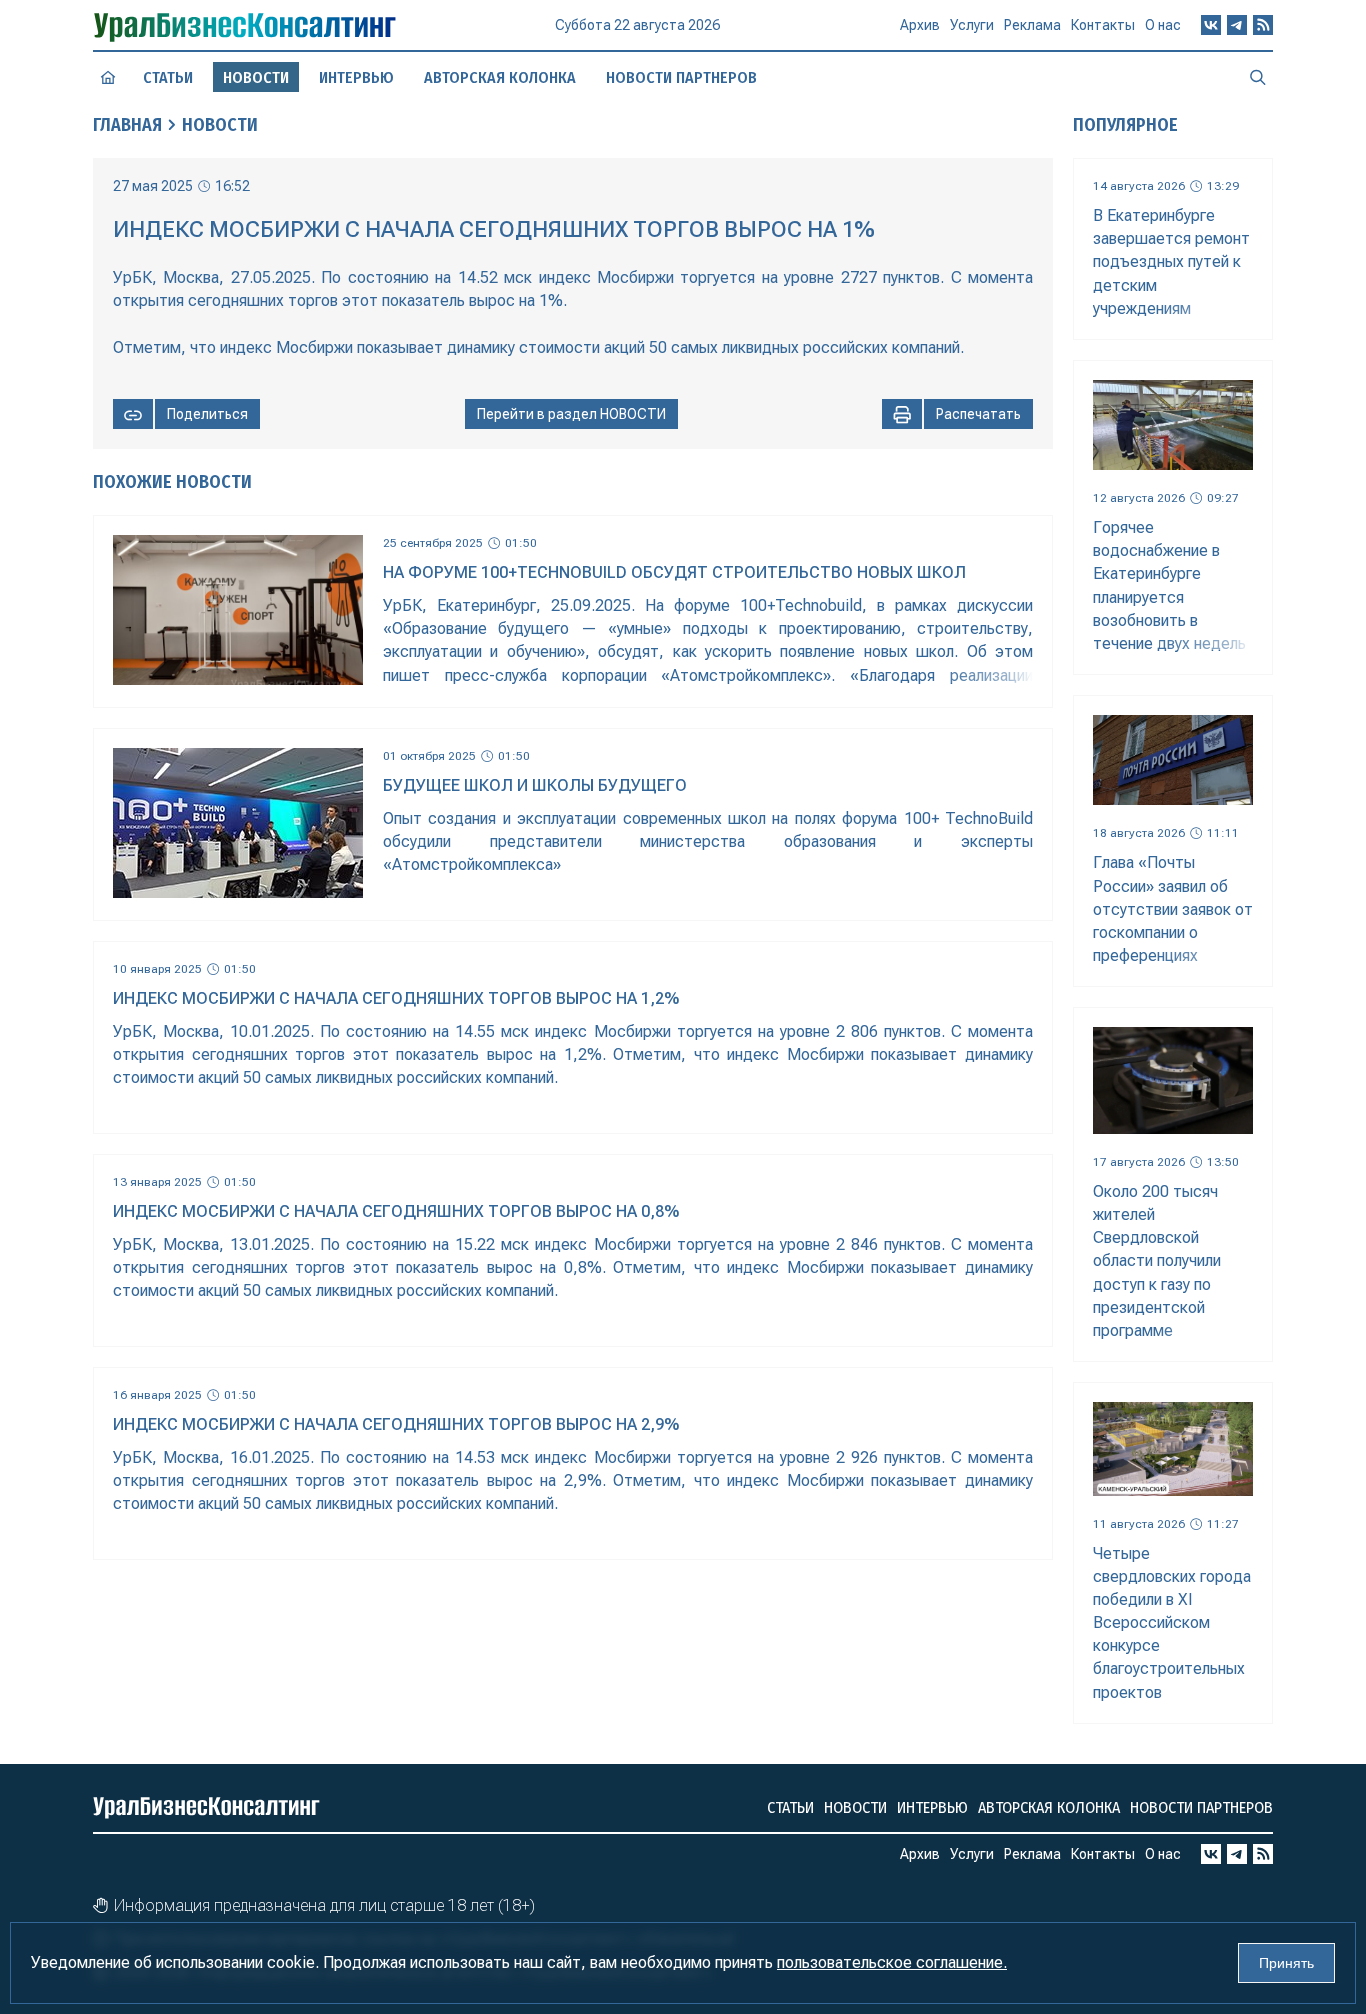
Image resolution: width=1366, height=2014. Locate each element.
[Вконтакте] (1211, 25)
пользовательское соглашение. (892, 1962)
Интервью (356, 77)
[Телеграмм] (1237, 25)
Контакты (1103, 25)
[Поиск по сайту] (1258, 77)
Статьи (168, 77)
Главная (127, 125)
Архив (920, 25)
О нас (1163, 25)
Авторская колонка (500, 77)
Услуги (972, 25)
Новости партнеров (681, 77)
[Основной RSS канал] (1263, 25)
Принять (1286, 1963)
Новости (220, 125)
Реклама (1032, 25)
